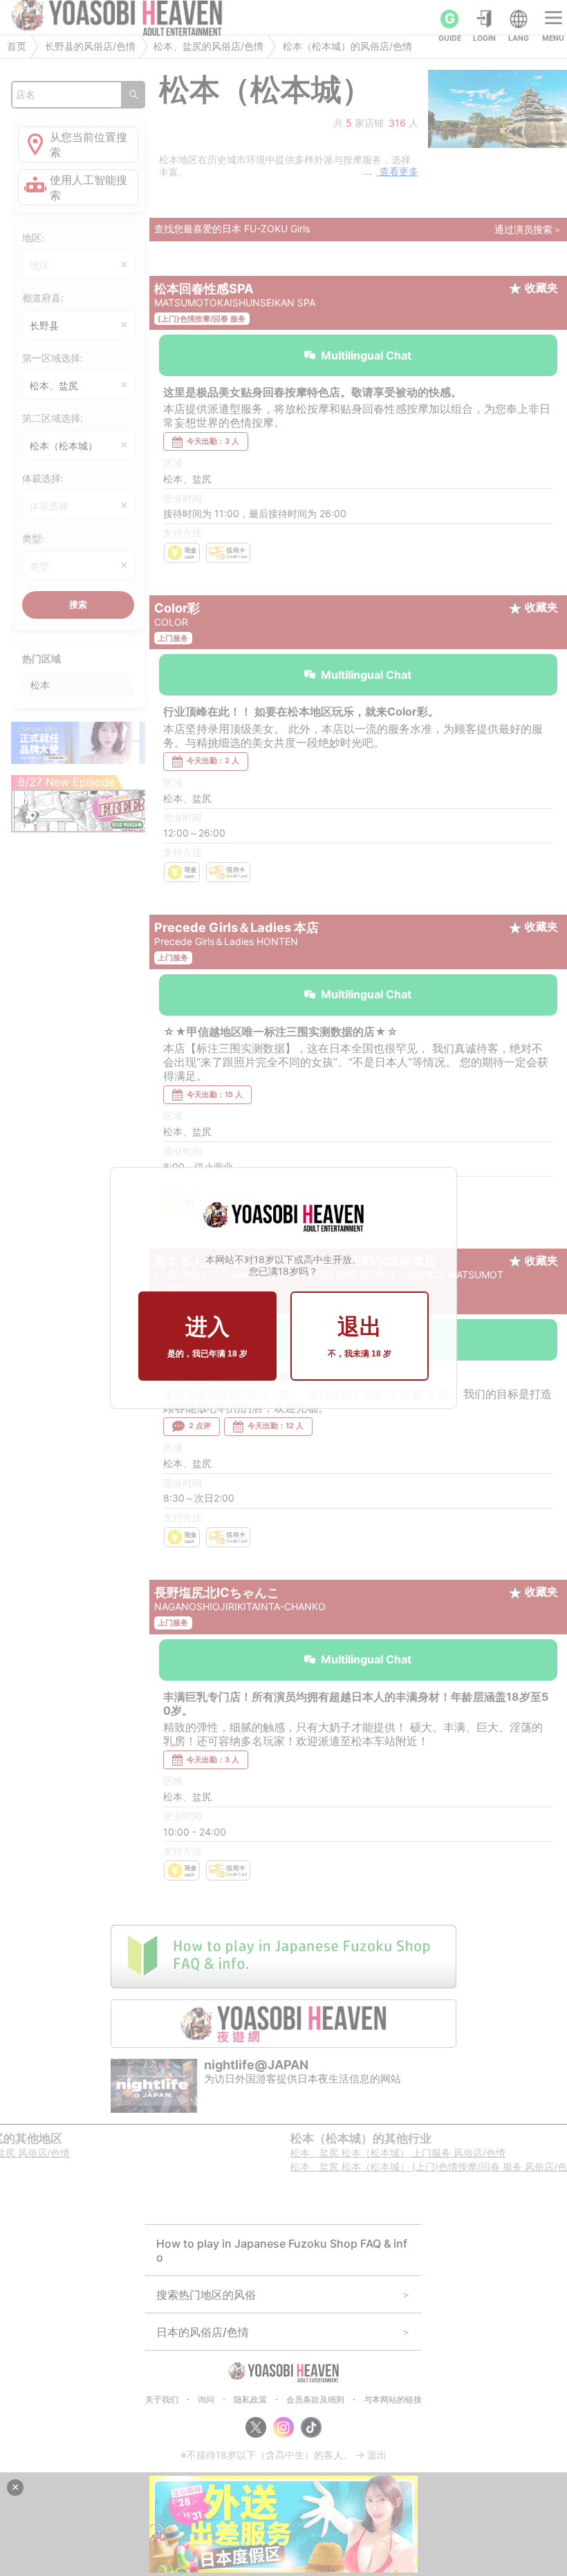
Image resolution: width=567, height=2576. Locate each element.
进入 (207, 1336)
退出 (360, 1336)
